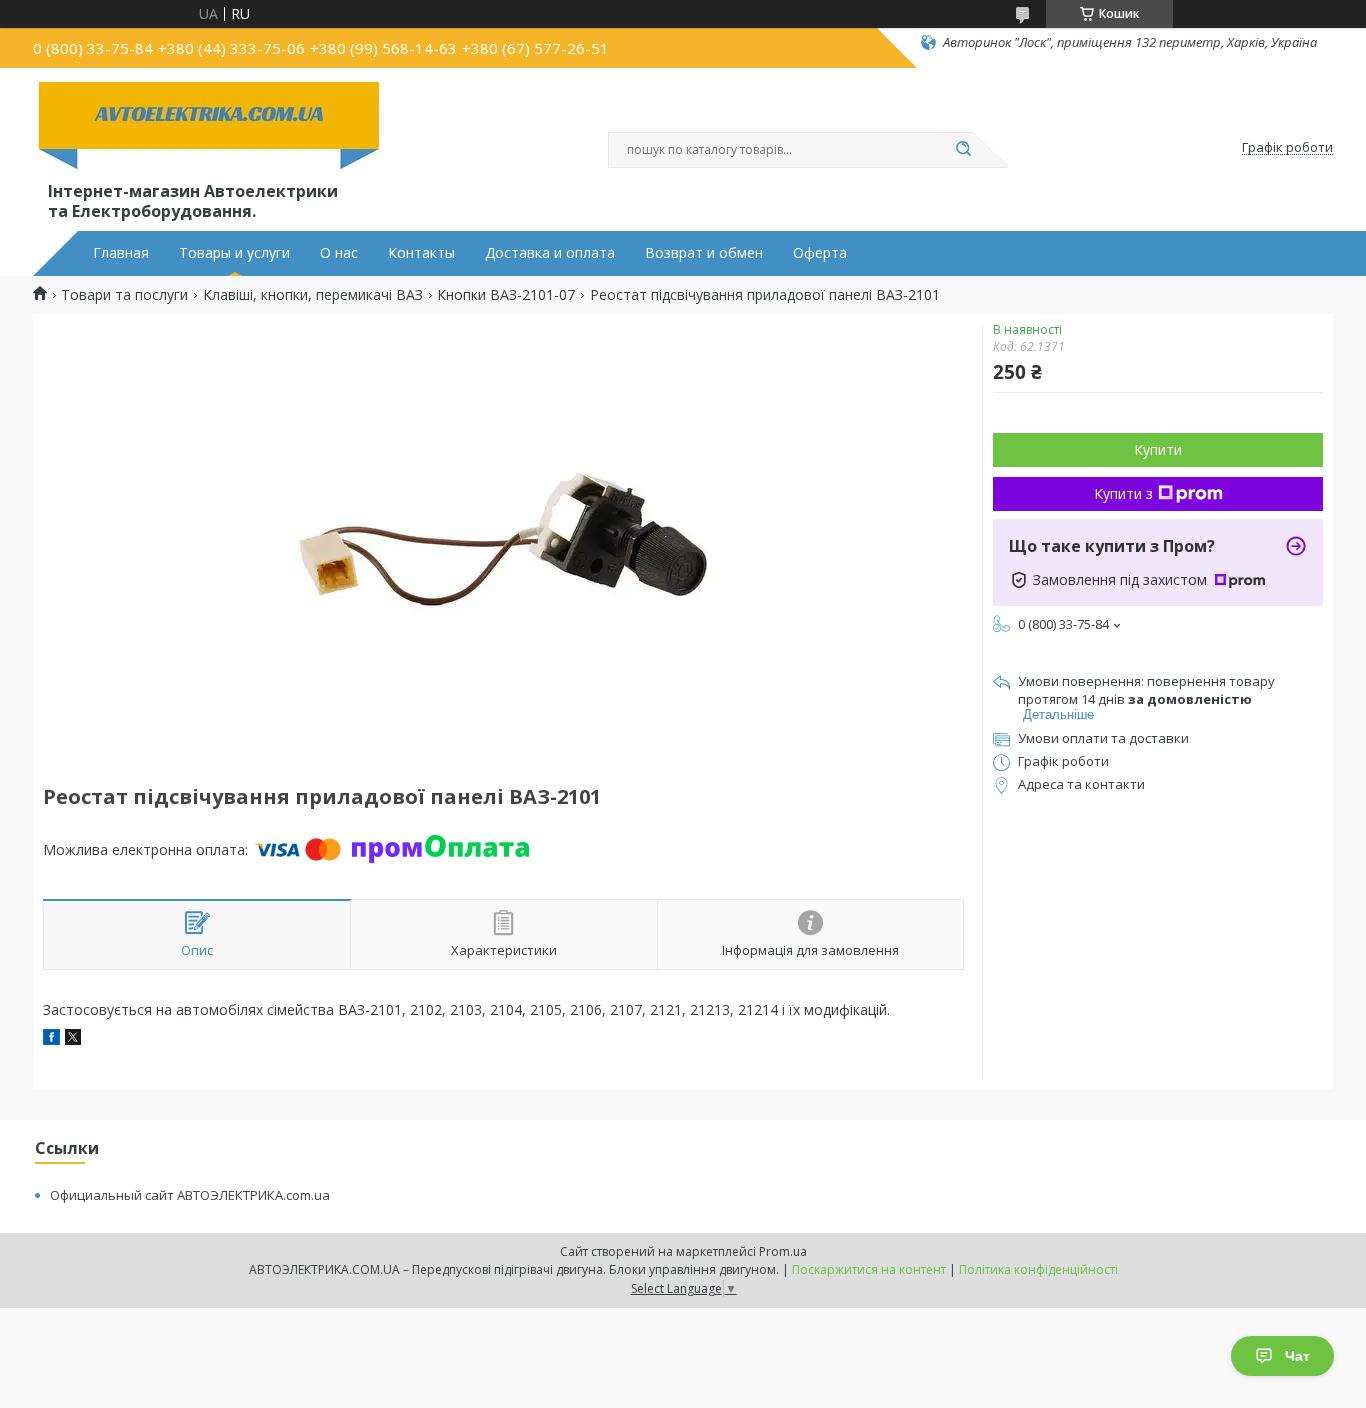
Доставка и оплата (550, 253)
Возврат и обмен (704, 253)
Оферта (820, 253)
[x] (73, 1039)
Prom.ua (783, 1251)
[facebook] (51, 1039)
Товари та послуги (124, 295)
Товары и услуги (234, 253)
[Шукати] (963, 150)
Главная (121, 253)
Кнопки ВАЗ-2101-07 (506, 295)
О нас (339, 253)
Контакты (421, 253)
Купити (1158, 449)
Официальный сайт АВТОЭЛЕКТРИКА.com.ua (190, 1195)
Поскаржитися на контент (869, 1269)
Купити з (1123, 493)
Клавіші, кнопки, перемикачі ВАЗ (313, 295)
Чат (1297, 1356)
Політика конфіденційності (1038, 1269)
